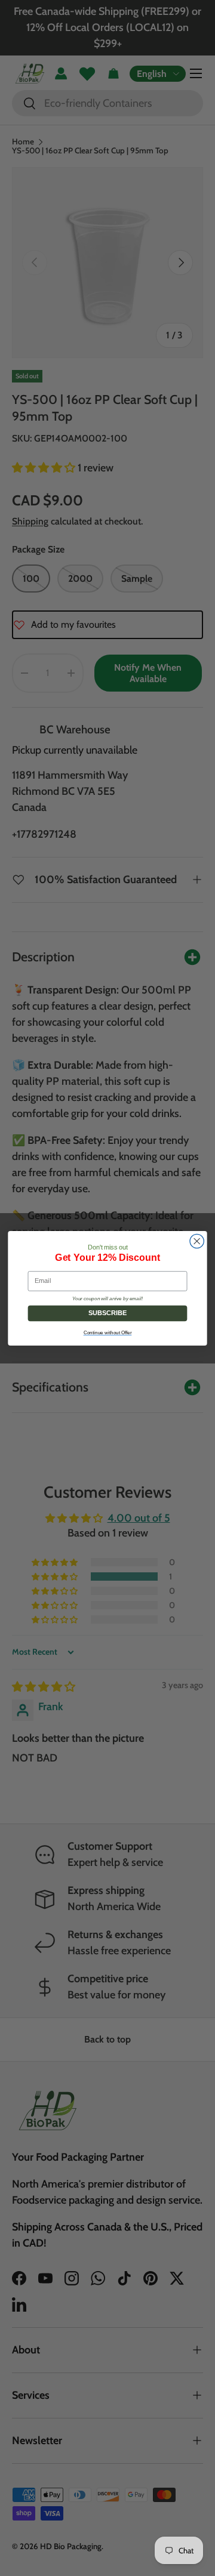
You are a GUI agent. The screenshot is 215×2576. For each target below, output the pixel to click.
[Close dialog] (197, 1241)
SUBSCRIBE (108, 1313)
